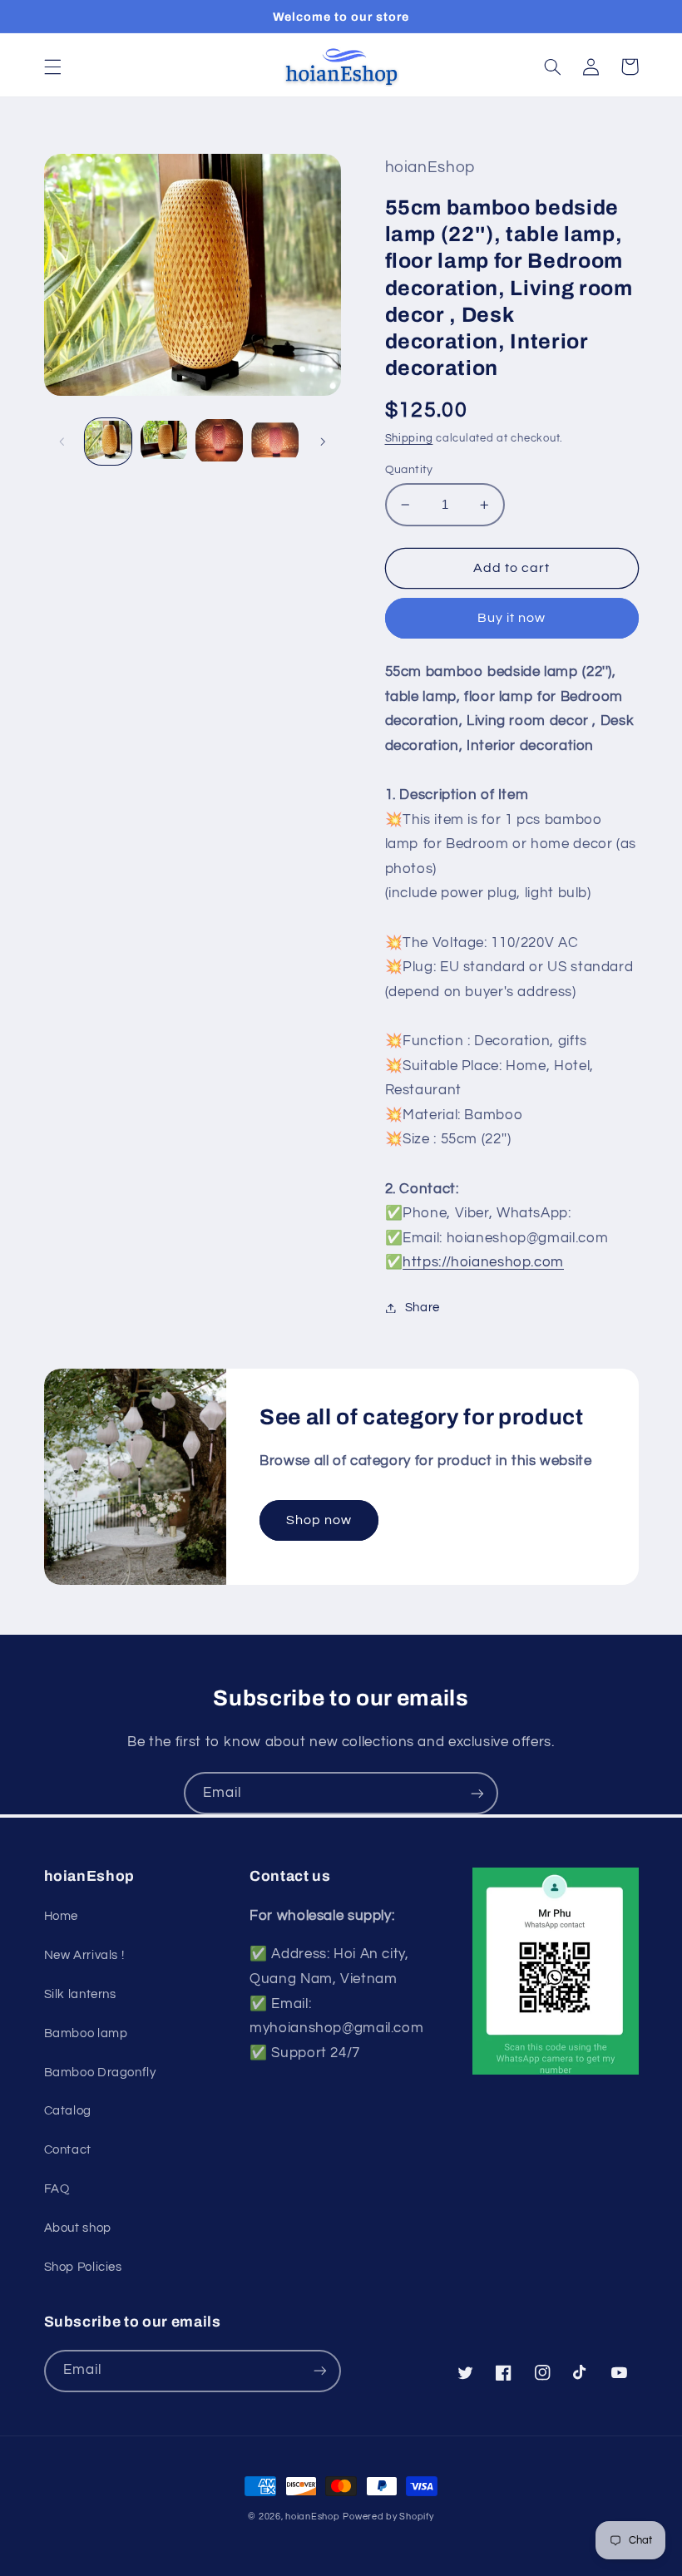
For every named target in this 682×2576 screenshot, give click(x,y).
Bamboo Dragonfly (100, 2073)
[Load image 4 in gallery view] (274, 442)
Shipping (409, 439)
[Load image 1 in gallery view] (108, 442)
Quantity (409, 470)
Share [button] (423, 1308)
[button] (52, 67)
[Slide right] (323, 442)
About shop (78, 2228)
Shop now (319, 1520)
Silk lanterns (80, 1994)
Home (62, 1916)
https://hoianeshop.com (483, 1262)
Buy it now (512, 618)
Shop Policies (83, 2267)
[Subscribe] (477, 1793)
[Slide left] (62, 442)
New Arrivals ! (84, 1955)
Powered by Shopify (388, 2517)
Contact (68, 2150)
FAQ (57, 2189)
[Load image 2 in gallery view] (164, 442)
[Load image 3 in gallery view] (219, 442)
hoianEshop (312, 2517)
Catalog (68, 2111)
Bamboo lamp (86, 2033)
